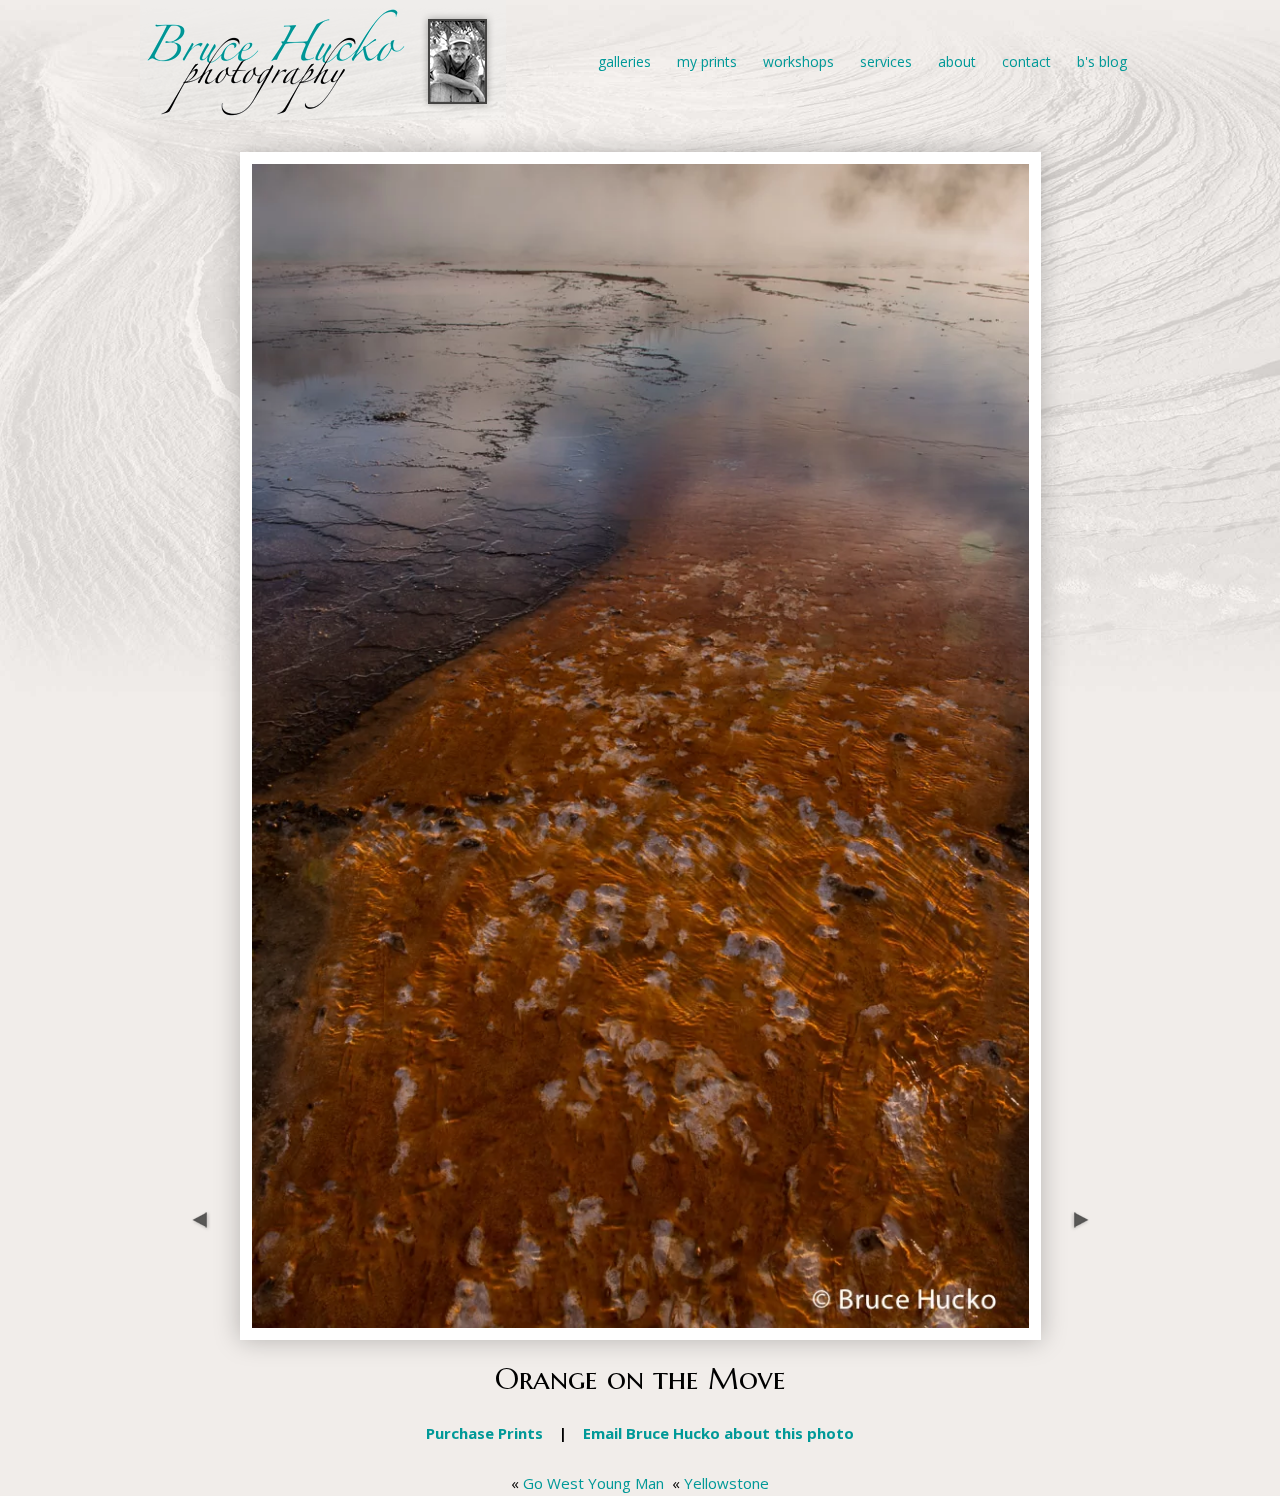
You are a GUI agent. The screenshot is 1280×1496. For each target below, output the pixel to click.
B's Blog (1102, 61)
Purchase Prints (484, 1433)
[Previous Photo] (205, 1329)
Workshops (798, 61)
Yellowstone (726, 1483)
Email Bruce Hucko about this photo (718, 1433)
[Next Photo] (1076, 1329)
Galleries (624, 61)
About (957, 61)
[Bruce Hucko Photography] (323, 109)
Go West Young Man (593, 1483)
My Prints (707, 61)
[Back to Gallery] (640, 1329)
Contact (1026, 61)
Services (886, 61)
